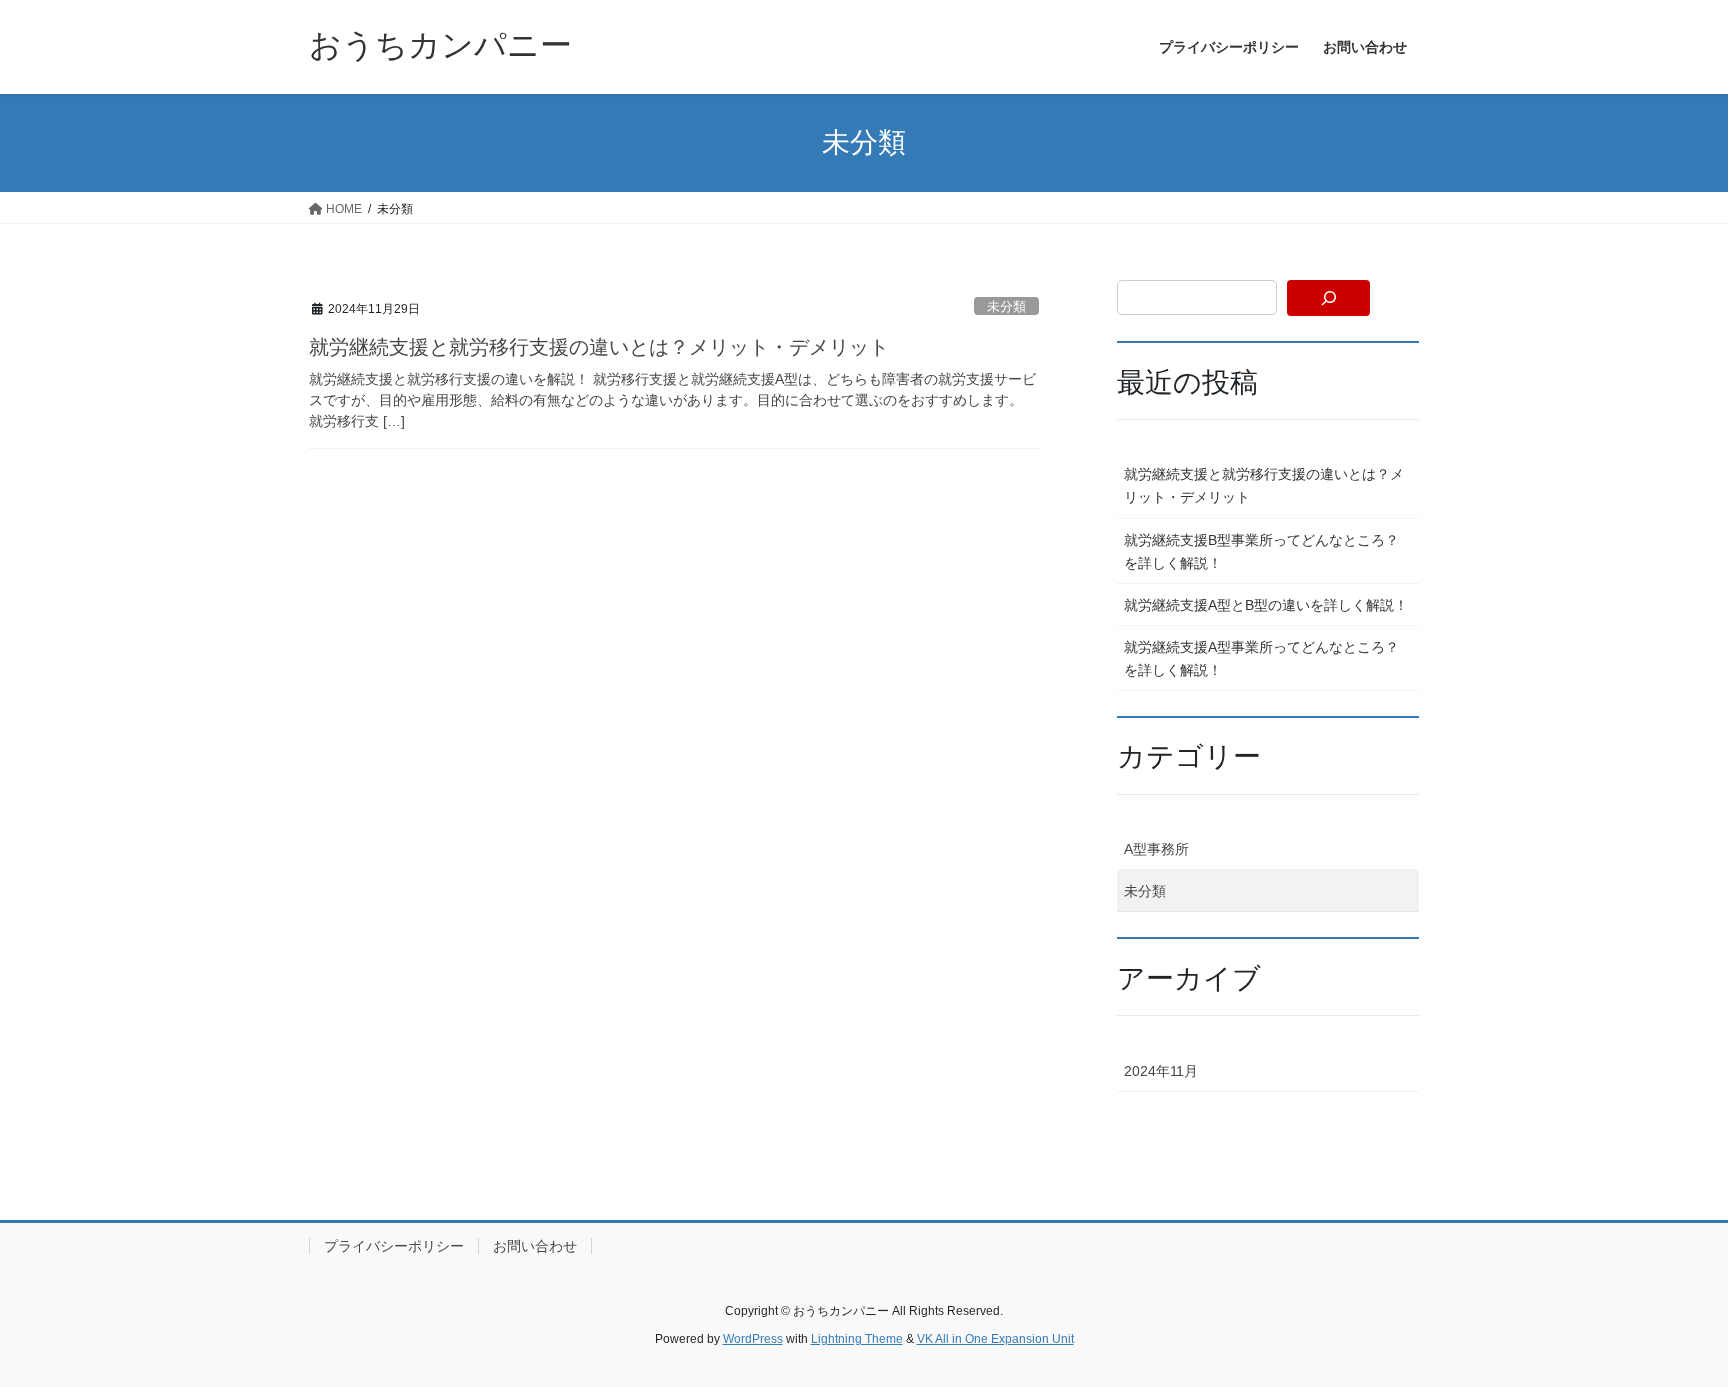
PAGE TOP (1669, 1327)
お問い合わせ (535, 1246)
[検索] (1328, 298)
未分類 (1006, 306)
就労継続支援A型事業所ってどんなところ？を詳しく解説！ (1261, 658)
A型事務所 (1156, 849)
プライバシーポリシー (394, 1246)
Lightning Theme (857, 1339)
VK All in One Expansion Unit (995, 1339)
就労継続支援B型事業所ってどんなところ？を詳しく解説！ (1261, 551)
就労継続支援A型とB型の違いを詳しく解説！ (1266, 605)
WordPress (753, 1339)
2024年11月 (1161, 1071)
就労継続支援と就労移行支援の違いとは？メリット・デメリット (599, 347)
